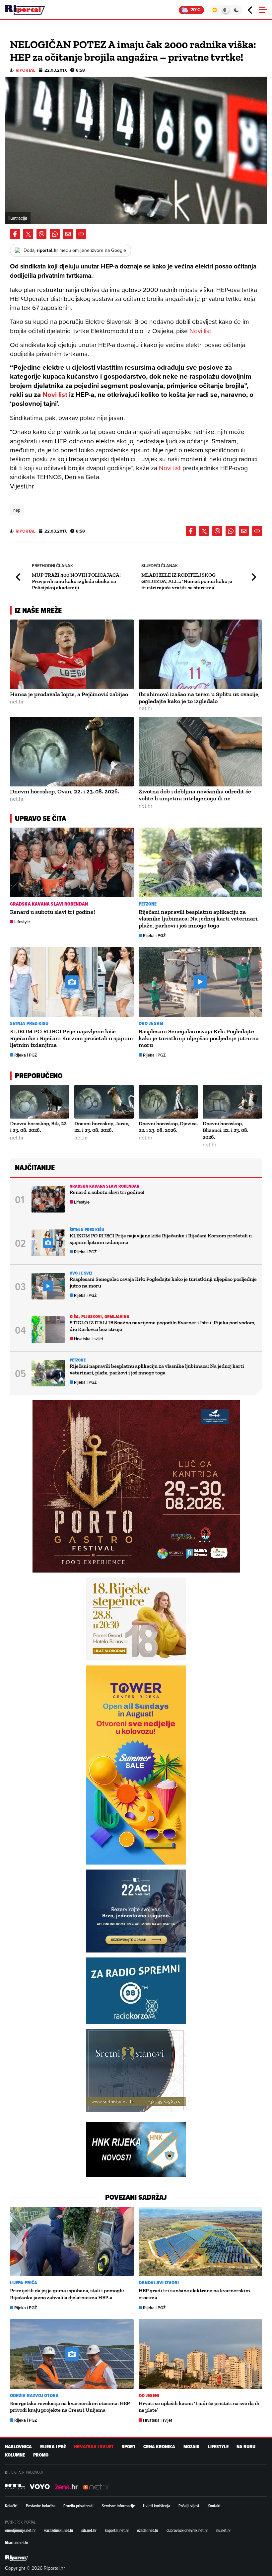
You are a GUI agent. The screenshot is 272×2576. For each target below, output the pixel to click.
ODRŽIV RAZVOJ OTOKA (34, 2396)
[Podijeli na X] (28, 234)
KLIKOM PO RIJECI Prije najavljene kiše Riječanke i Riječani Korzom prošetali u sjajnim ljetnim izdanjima (71, 1038)
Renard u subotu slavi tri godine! (53, 912)
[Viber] (41, 234)
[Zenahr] (66, 2486)
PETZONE (148, 904)
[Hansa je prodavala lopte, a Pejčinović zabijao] (72, 654)
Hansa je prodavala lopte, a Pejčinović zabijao (69, 694)
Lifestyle (22, 922)
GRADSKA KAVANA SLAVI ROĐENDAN (49, 904)
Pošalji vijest (189, 2506)
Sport (129, 2447)
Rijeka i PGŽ (154, 936)
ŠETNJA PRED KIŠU (29, 1024)
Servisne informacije (118, 2506)
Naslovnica (18, 2447)
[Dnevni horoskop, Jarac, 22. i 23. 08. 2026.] (104, 1102)
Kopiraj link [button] (81, 234)
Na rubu (246, 2447)
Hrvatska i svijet (89, 1339)
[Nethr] (96, 2486)
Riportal (26, 70)
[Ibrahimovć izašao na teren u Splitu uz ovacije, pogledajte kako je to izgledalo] (201, 654)
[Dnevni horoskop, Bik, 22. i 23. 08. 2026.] (40, 1102)
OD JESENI (149, 2396)
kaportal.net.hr (117, 2530)
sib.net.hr (89, 2530)
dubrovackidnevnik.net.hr (187, 2530)
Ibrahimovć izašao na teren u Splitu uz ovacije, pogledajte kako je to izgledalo (199, 698)
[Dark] (237, 10)
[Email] (68, 234)
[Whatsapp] (55, 234)
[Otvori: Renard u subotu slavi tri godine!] (72, 862)
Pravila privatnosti (78, 2506)
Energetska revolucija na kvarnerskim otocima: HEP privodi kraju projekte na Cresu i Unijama (70, 2407)
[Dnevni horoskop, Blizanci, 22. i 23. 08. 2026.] (232, 1102)
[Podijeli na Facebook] (15, 234)
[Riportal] (25, 10)
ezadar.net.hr (148, 2530)
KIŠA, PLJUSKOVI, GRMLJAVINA (100, 1317)
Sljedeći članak (253, 577)
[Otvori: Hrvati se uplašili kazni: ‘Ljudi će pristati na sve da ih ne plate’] (201, 2354)
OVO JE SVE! (151, 1024)
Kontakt (214, 2506)
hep (17, 510)
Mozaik (192, 2447)
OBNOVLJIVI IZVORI (159, 2283)
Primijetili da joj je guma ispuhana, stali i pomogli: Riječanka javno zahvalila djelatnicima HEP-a (67, 2294)
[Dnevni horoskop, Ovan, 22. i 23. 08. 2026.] (72, 752)
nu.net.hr (224, 2530)
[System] (225, 10)
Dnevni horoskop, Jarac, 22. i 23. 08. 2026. (102, 1127)
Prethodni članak (19, 577)
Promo (41, 2455)
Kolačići (11, 2506)
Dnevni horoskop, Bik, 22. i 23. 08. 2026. (39, 1127)
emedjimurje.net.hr (20, 2530)
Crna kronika (159, 2447)
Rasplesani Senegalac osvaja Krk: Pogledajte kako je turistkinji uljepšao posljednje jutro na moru (199, 1038)
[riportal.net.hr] (17, 2558)
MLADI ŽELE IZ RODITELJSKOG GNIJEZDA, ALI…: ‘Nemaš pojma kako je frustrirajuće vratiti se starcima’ (187, 581)
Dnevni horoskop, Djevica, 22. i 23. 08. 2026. (168, 1127)
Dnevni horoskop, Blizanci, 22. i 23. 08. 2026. (226, 1130)
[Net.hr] (15, 2486)
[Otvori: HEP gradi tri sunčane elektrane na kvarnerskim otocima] (201, 2242)
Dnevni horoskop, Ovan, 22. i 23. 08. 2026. (65, 791)
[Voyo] (40, 2486)
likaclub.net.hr (17, 2542)
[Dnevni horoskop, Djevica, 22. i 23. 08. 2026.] (168, 1102)
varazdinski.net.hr (59, 2530)
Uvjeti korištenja (157, 2506)
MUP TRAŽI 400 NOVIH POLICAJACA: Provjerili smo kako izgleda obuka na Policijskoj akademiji (76, 581)
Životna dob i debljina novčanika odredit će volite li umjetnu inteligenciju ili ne (195, 795)
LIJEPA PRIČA (24, 2283)
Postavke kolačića (41, 2506)
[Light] (214, 10)
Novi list (200, 331)
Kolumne (15, 2455)
